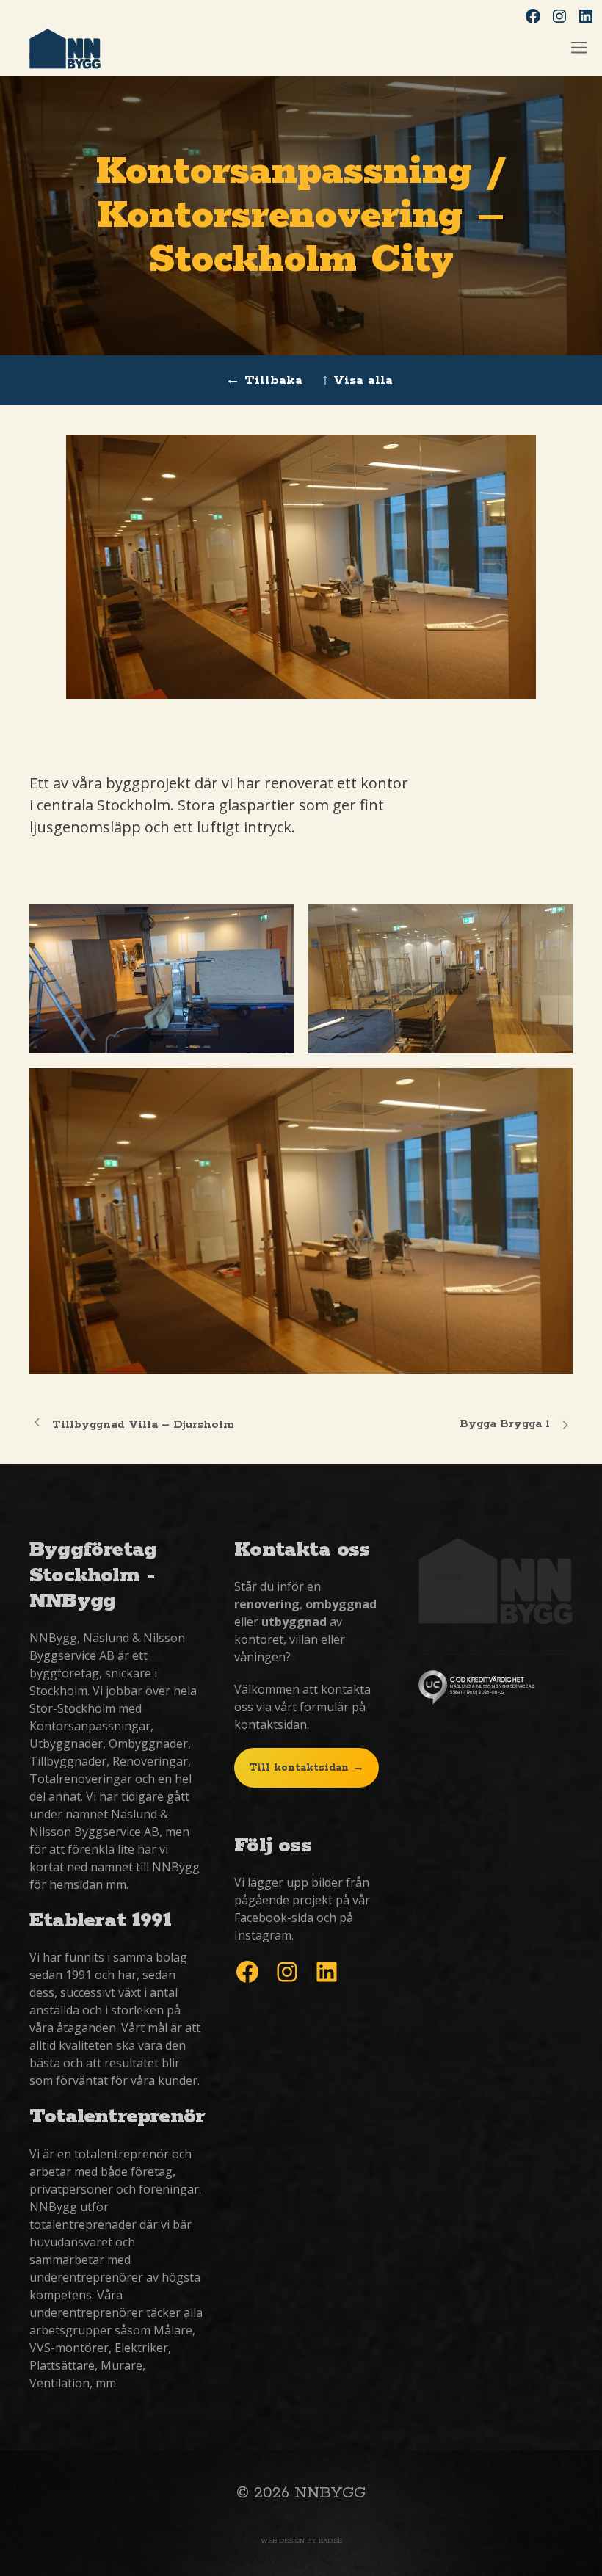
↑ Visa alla (357, 380)
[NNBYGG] (65, 51)
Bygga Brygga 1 (505, 1424)
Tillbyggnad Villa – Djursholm (143, 1425)
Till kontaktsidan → (307, 1768)
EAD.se (330, 2541)
